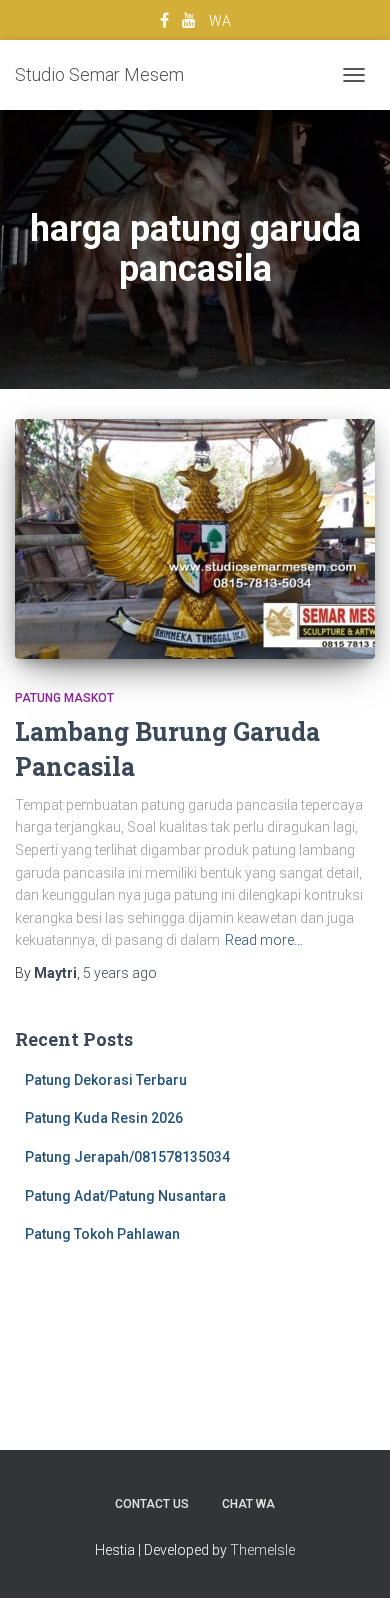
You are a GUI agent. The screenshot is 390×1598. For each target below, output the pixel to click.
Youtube (189, 23)
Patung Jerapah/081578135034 (127, 1157)
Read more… (264, 940)
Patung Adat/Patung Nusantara (125, 1196)
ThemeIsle (262, 1550)
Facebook (164, 23)
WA (220, 21)
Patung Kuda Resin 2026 (104, 1118)
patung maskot (64, 698)
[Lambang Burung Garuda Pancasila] (195, 539)
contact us (152, 1504)
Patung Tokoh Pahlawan (102, 1234)
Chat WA (248, 1504)
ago (120, 973)
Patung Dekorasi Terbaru (106, 1080)
